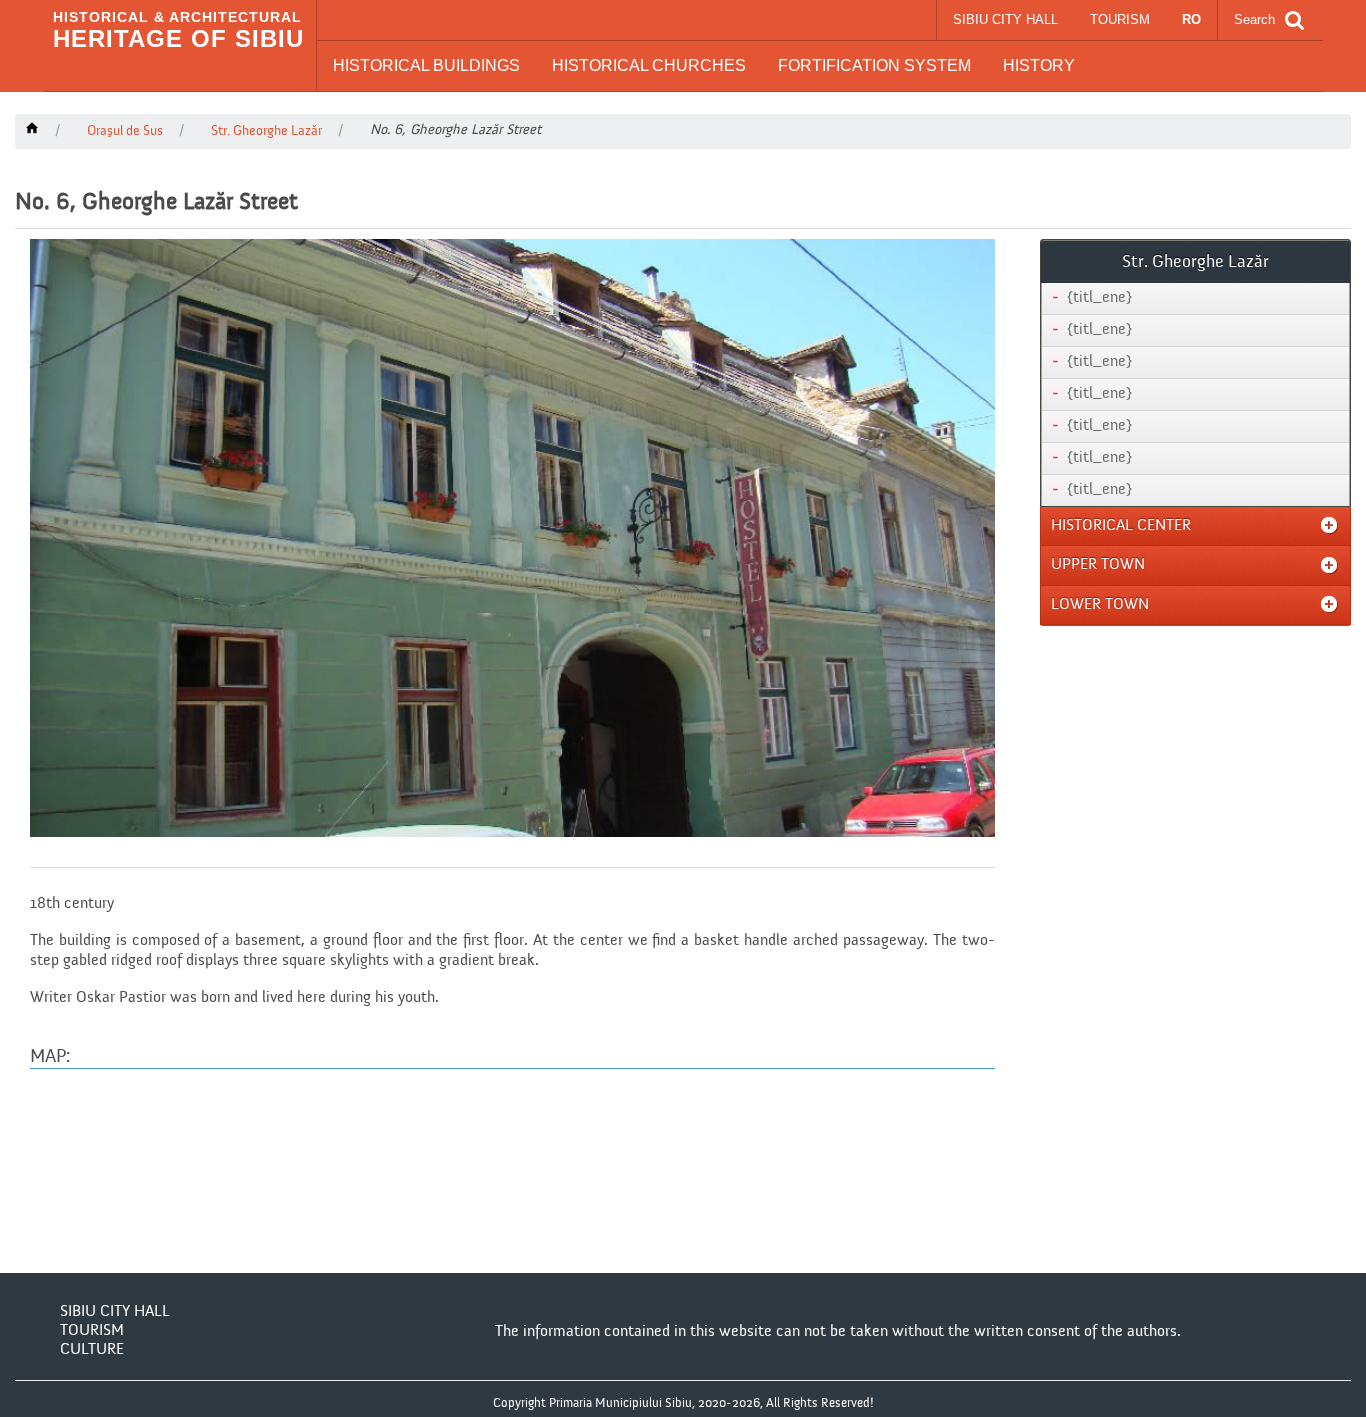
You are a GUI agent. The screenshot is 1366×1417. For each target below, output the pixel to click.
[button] (426, 66)
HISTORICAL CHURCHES (649, 65)
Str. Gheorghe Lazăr (266, 131)
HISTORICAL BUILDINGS (426, 65)
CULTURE (92, 1350)
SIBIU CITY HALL (1005, 19)
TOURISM (1120, 19)
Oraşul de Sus (125, 131)
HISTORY (1039, 65)
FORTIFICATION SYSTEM (874, 65)
